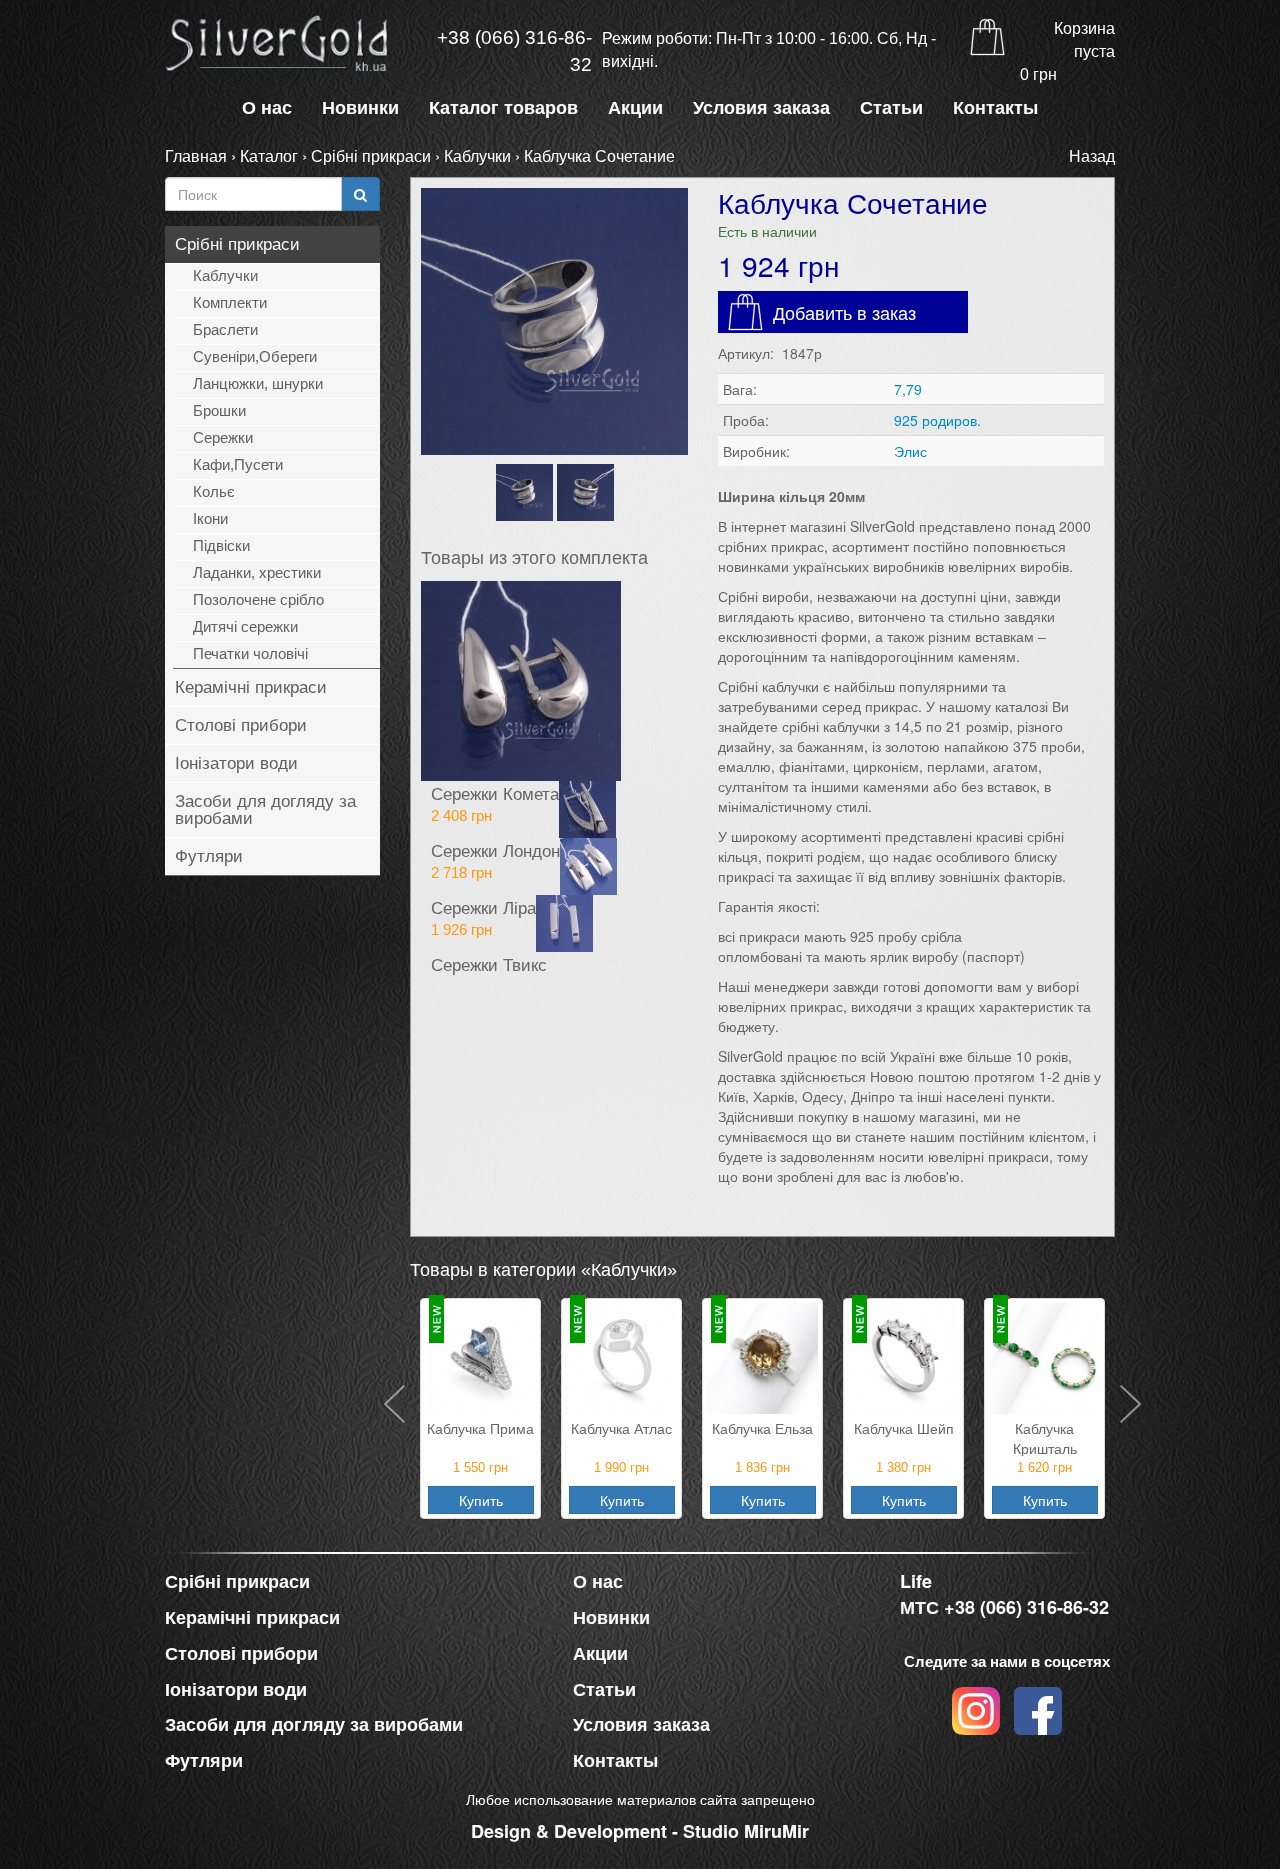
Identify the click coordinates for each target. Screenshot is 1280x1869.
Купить (481, 1500)
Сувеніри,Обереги (255, 356)
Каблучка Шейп (763, 1428)
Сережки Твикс (489, 964)
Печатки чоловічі (250, 653)
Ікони (210, 518)
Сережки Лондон (495, 850)
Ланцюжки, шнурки (258, 383)
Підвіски (221, 545)
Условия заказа (761, 108)
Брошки (219, 410)
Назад (1092, 155)
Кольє (214, 491)
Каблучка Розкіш (1044, 1428)
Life (916, 1581)
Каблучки (477, 155)
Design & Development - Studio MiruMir (640, 1831)
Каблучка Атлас (480, 1428)
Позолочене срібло (258, 599)
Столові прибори (241, 725)
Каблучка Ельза (621, 1428)
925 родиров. (937, 420)
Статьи (891, 108)
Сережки (223, 437)
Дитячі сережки (245, 626)
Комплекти (230, 302)
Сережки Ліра (483, 907)
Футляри (209, 856)
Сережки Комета (495, 793)
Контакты (995, 108)
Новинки (360, 108)
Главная (196, 155)
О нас (267, 108)
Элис (910, 451)
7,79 (908, 389)
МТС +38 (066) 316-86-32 (1004, 1607)
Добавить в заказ (844, 312)
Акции (635, 108)
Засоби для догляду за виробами (265, 810)
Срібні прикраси (371, 155)
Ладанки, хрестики (257, 572)
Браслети (225, 329)
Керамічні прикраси (251, 687)
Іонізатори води (236, 763)
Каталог (269, 155)
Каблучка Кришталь (904, 1437)
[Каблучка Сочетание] (554, 321)
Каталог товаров (503, 108)
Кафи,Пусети (238, 464)
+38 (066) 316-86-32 (514, 51)
